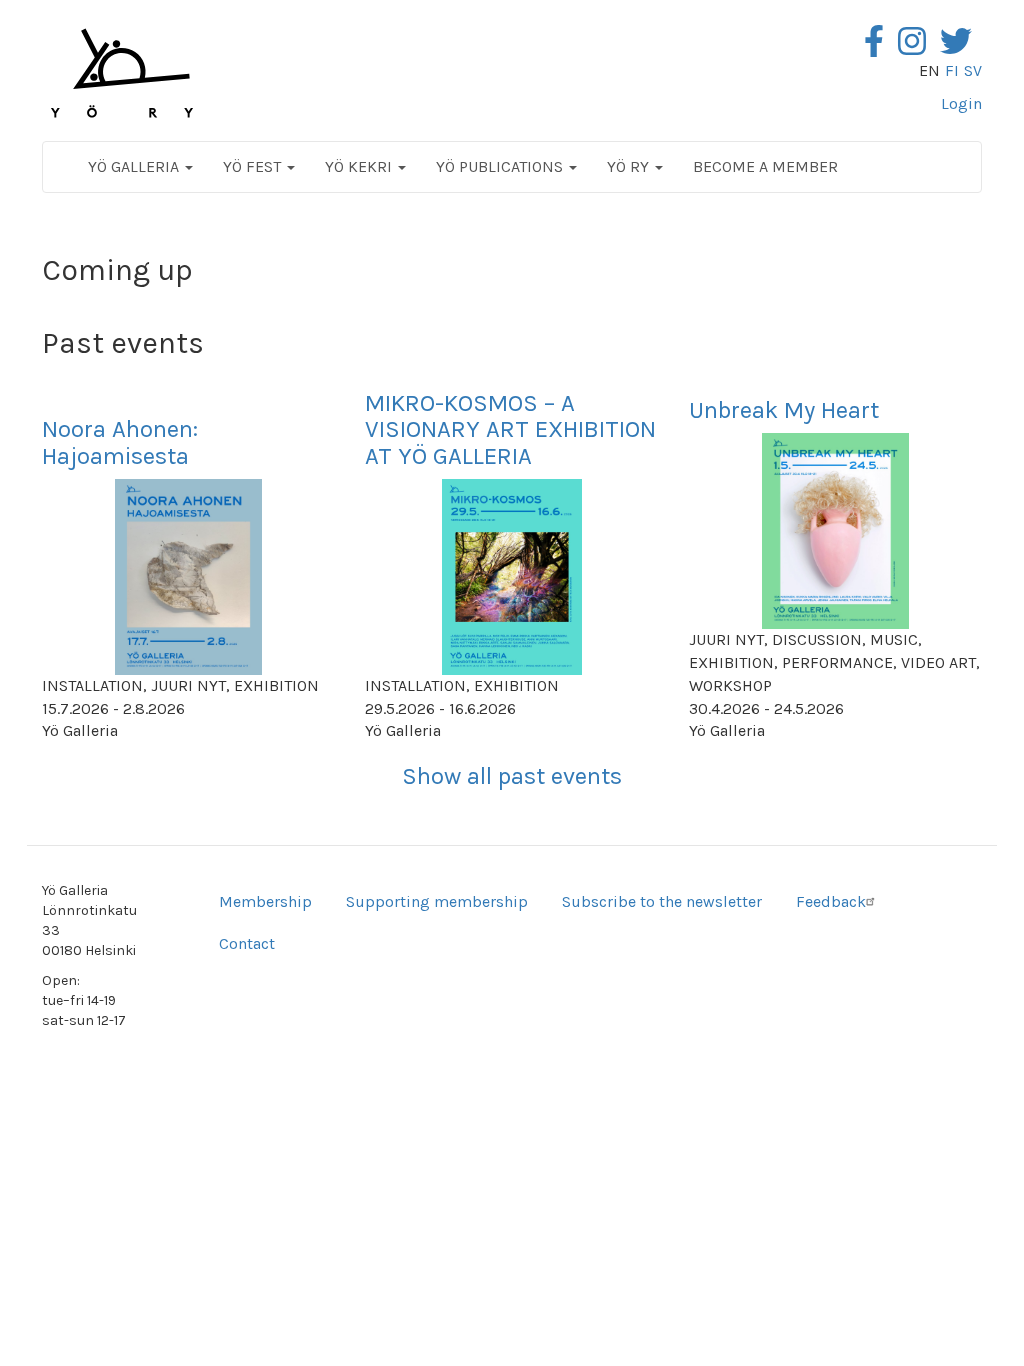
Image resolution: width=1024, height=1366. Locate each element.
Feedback (831, 901)
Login (961, 103)
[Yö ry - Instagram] (917, 47)
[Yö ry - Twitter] (961, 47)
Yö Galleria (135, 166)
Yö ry (630, 166)
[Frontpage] (122, 73)
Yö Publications (501, 166)
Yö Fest (254, 166)
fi (952, 70)
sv (973, 70)
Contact (247, 943)
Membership (265, 901)
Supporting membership (437, 901)
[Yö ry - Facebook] (879, 47)
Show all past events (512, 776)
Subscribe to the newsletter (662, 901)
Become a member (765, 166)
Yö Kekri (360, 166)
